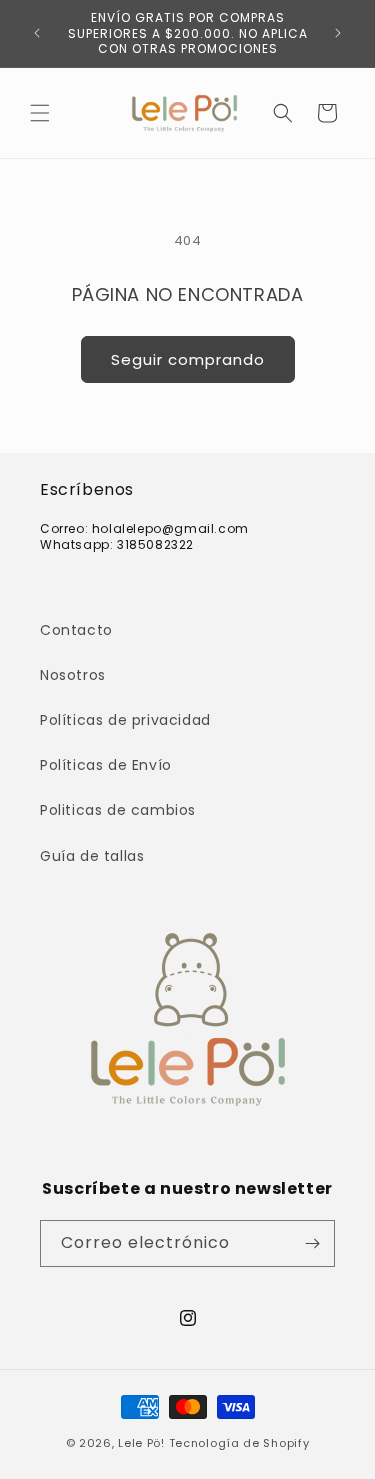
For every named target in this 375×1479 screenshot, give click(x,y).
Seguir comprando (188, 359)
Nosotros (73, 675)
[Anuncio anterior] (37, 33)
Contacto (76, 630)
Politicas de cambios (118, 810)
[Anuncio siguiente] (338, 33)
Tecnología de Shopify (239, 1443)
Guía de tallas (92, 856)
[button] (40, 113)
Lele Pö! (141, 1443)
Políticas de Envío (106, 765)
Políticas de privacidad (125, 720)
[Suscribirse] (312, 1243)
